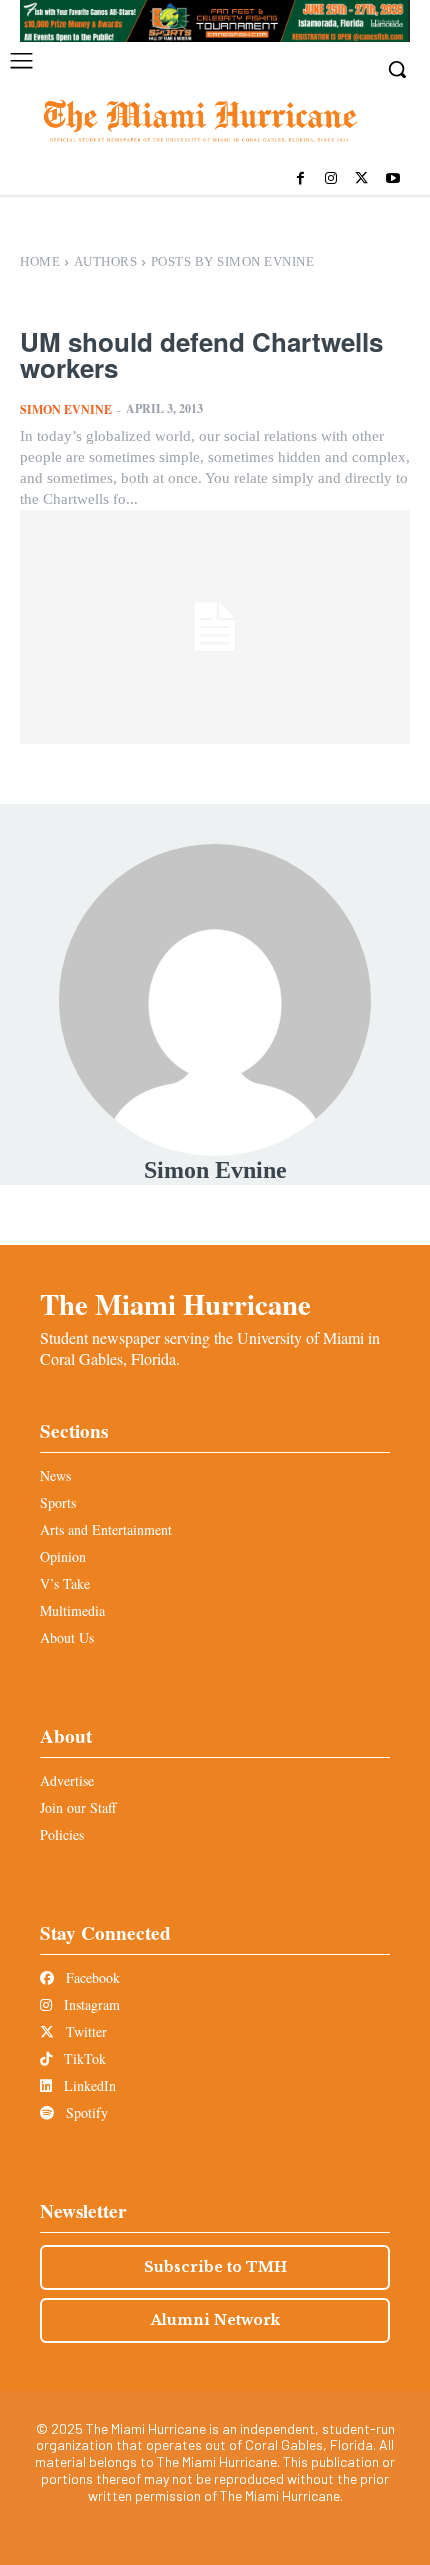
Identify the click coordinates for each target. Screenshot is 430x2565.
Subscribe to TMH (215, 2267)
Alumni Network (215, 2320)
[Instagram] (331, 179)
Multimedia (72, 1610)
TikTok (83, 2058)
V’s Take (65, 1583)
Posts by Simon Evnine (233, 261)
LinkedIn (88, 2085)
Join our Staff (78, 1807)
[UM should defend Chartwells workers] (215, 627)
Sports (58, 1502)
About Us (67, 1637)
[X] (361, 179)
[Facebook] (300, 179)
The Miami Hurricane (175, 1304)
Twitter (84, 2031)
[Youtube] (392, 179)
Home (40, 261)
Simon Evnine (66, 409)
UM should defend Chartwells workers (201, 354)
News (55, 1475)
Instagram (90, 2004)
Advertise (67, 1780)
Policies (62, 1834)
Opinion (63, 1556)
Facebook (91, 1977)
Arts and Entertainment (106, 1529)
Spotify (85, 2112)
